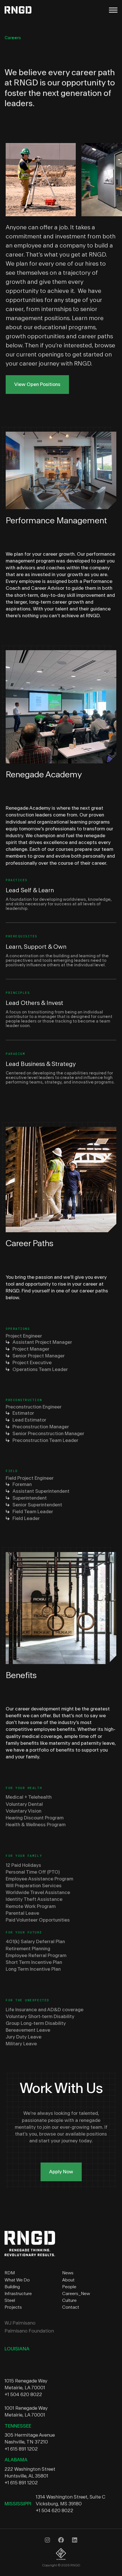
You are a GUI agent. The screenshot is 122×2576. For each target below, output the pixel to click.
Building (12, 2287)
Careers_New (76, 2294)
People (69, 2287)
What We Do (17, 2280)
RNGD (21, 10)
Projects (13, 2307)
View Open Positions (37, 384)
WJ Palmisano (20, 2323)
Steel (10, 2300)
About (68, 2280)
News (68, 2273)
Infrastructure (18, 2294)
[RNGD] (30, 2255)
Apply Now (61, 2172)
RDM (10, 2273)
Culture (69, 2300)
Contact (71, 2307)
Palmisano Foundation (29, 2331)
